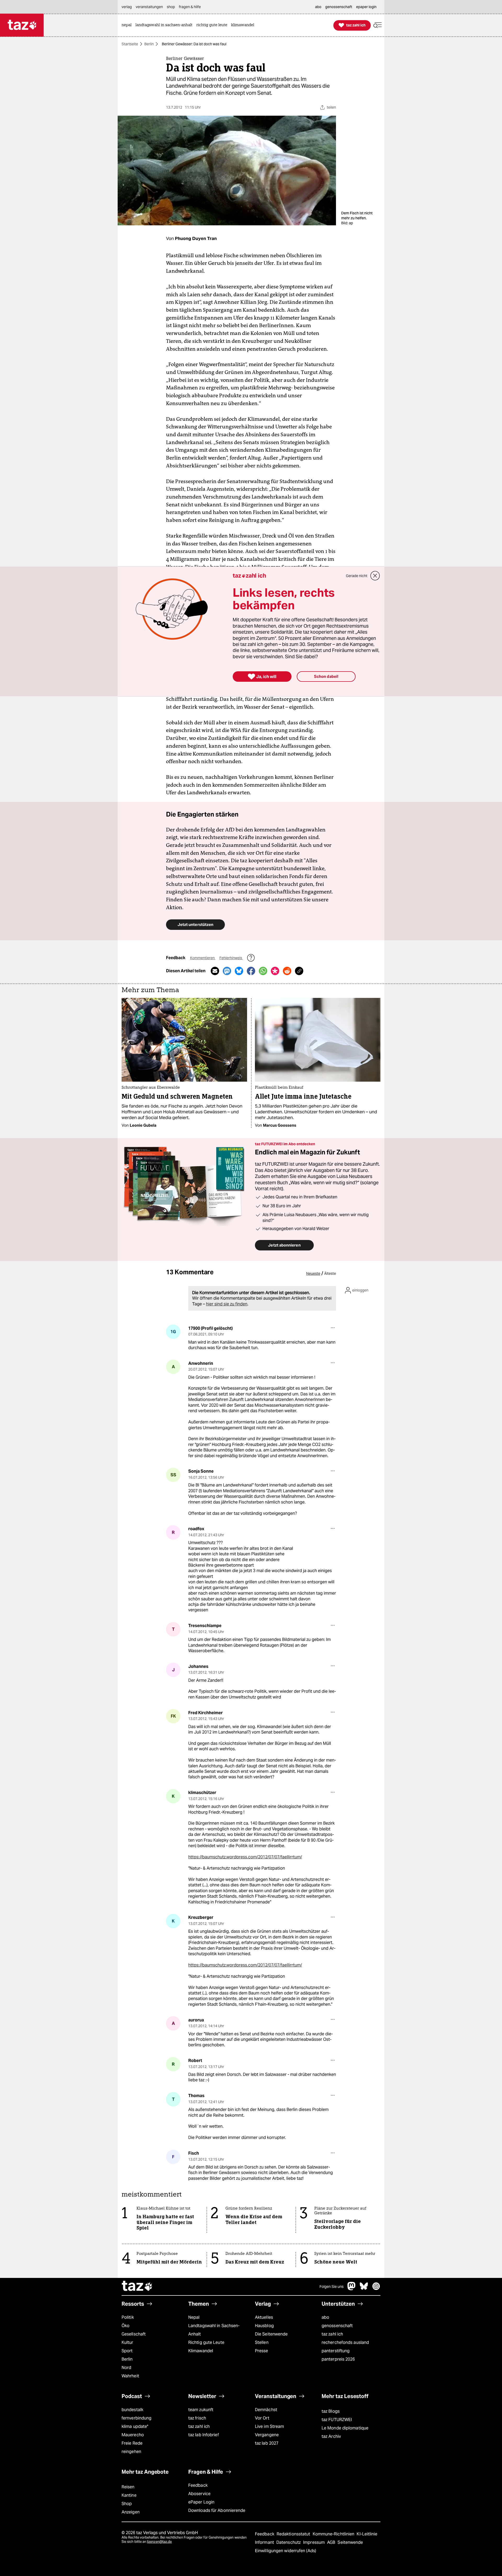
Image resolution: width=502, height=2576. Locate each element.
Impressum (314, 2542)
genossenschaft (337, 2326)
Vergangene (267, 2435)
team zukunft (201, 2410)
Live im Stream (269, 2426)
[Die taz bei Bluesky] (364, 2289)
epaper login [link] (366, 7)
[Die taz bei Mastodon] (352, 2289)
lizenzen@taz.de (159, 2542)
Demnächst (266, 2410)
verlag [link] (127, 7)
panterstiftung (336, 2351)
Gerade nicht (357, 576)
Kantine (129, 2495)
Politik (128, 2317)
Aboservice (199, 2494)
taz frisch (197, 2418)
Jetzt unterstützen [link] (195, 924)
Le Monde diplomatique (345, 2428)
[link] (128, 25)
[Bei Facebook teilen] (251, 971)
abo (325, 2317)
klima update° (135, 2426)
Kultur (127, 2342)
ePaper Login (201, 2502)
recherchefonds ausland (345, 2342)
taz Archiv (331, 2436)
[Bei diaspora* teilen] (275, 971)
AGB (332, 2542)
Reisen (128, 2487)
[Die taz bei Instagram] (376, 2289)
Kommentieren (203, 958)
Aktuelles (264, 2317)
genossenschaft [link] (339, 7)
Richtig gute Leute (206, 2342)
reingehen (131, 2452)
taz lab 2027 (267, 2443)
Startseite (130, 44)
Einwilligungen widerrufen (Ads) (286, 2551)
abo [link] (318, 7)
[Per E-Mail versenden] (215, 971)
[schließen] (375, 576)
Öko (125, 2326)
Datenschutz (289, 2542)
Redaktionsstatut (294, 2534)
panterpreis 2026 (338, 2359)
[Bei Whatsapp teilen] (263, 971)
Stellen (262, 2342)
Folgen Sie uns (332, 2287)
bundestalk (132, 2410)
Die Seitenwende (271, 2334)
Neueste (313, 1273)
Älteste (330, 1273)
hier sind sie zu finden (227, 1304)
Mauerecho (133, 2435)
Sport (127, 2351)
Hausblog (264, 2326)
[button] (378, 25)
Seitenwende (350, 2542)
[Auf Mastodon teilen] (227, 971)
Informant (265, 2542)
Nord (126, 2368)
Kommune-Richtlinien (334, 2534)
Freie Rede (132, 2443)
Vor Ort (262, 2418)
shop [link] (171, 7)
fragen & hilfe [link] (190, 7)
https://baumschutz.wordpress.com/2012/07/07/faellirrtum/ (245, 1857)
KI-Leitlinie (367, 2534)
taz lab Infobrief (204, 2435)
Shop (127, 2504)
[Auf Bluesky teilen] (239, 971)
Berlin (149, 44)
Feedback (198, 2485)
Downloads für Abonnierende (217, 2510)
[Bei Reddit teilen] (287, 971)
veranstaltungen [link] (149, 7)
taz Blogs (331, 2411)
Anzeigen (131, 2512)
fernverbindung (136, 2418)
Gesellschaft (134, 2334)
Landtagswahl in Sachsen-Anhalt (214, 2330)
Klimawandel (201, 2351)
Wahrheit (130, 2376)
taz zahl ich (332, 2334)
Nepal (194, 2317)
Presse (262, 2351)
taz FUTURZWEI (337, 2420)
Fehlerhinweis (231, 958)
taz (137, 2287)
